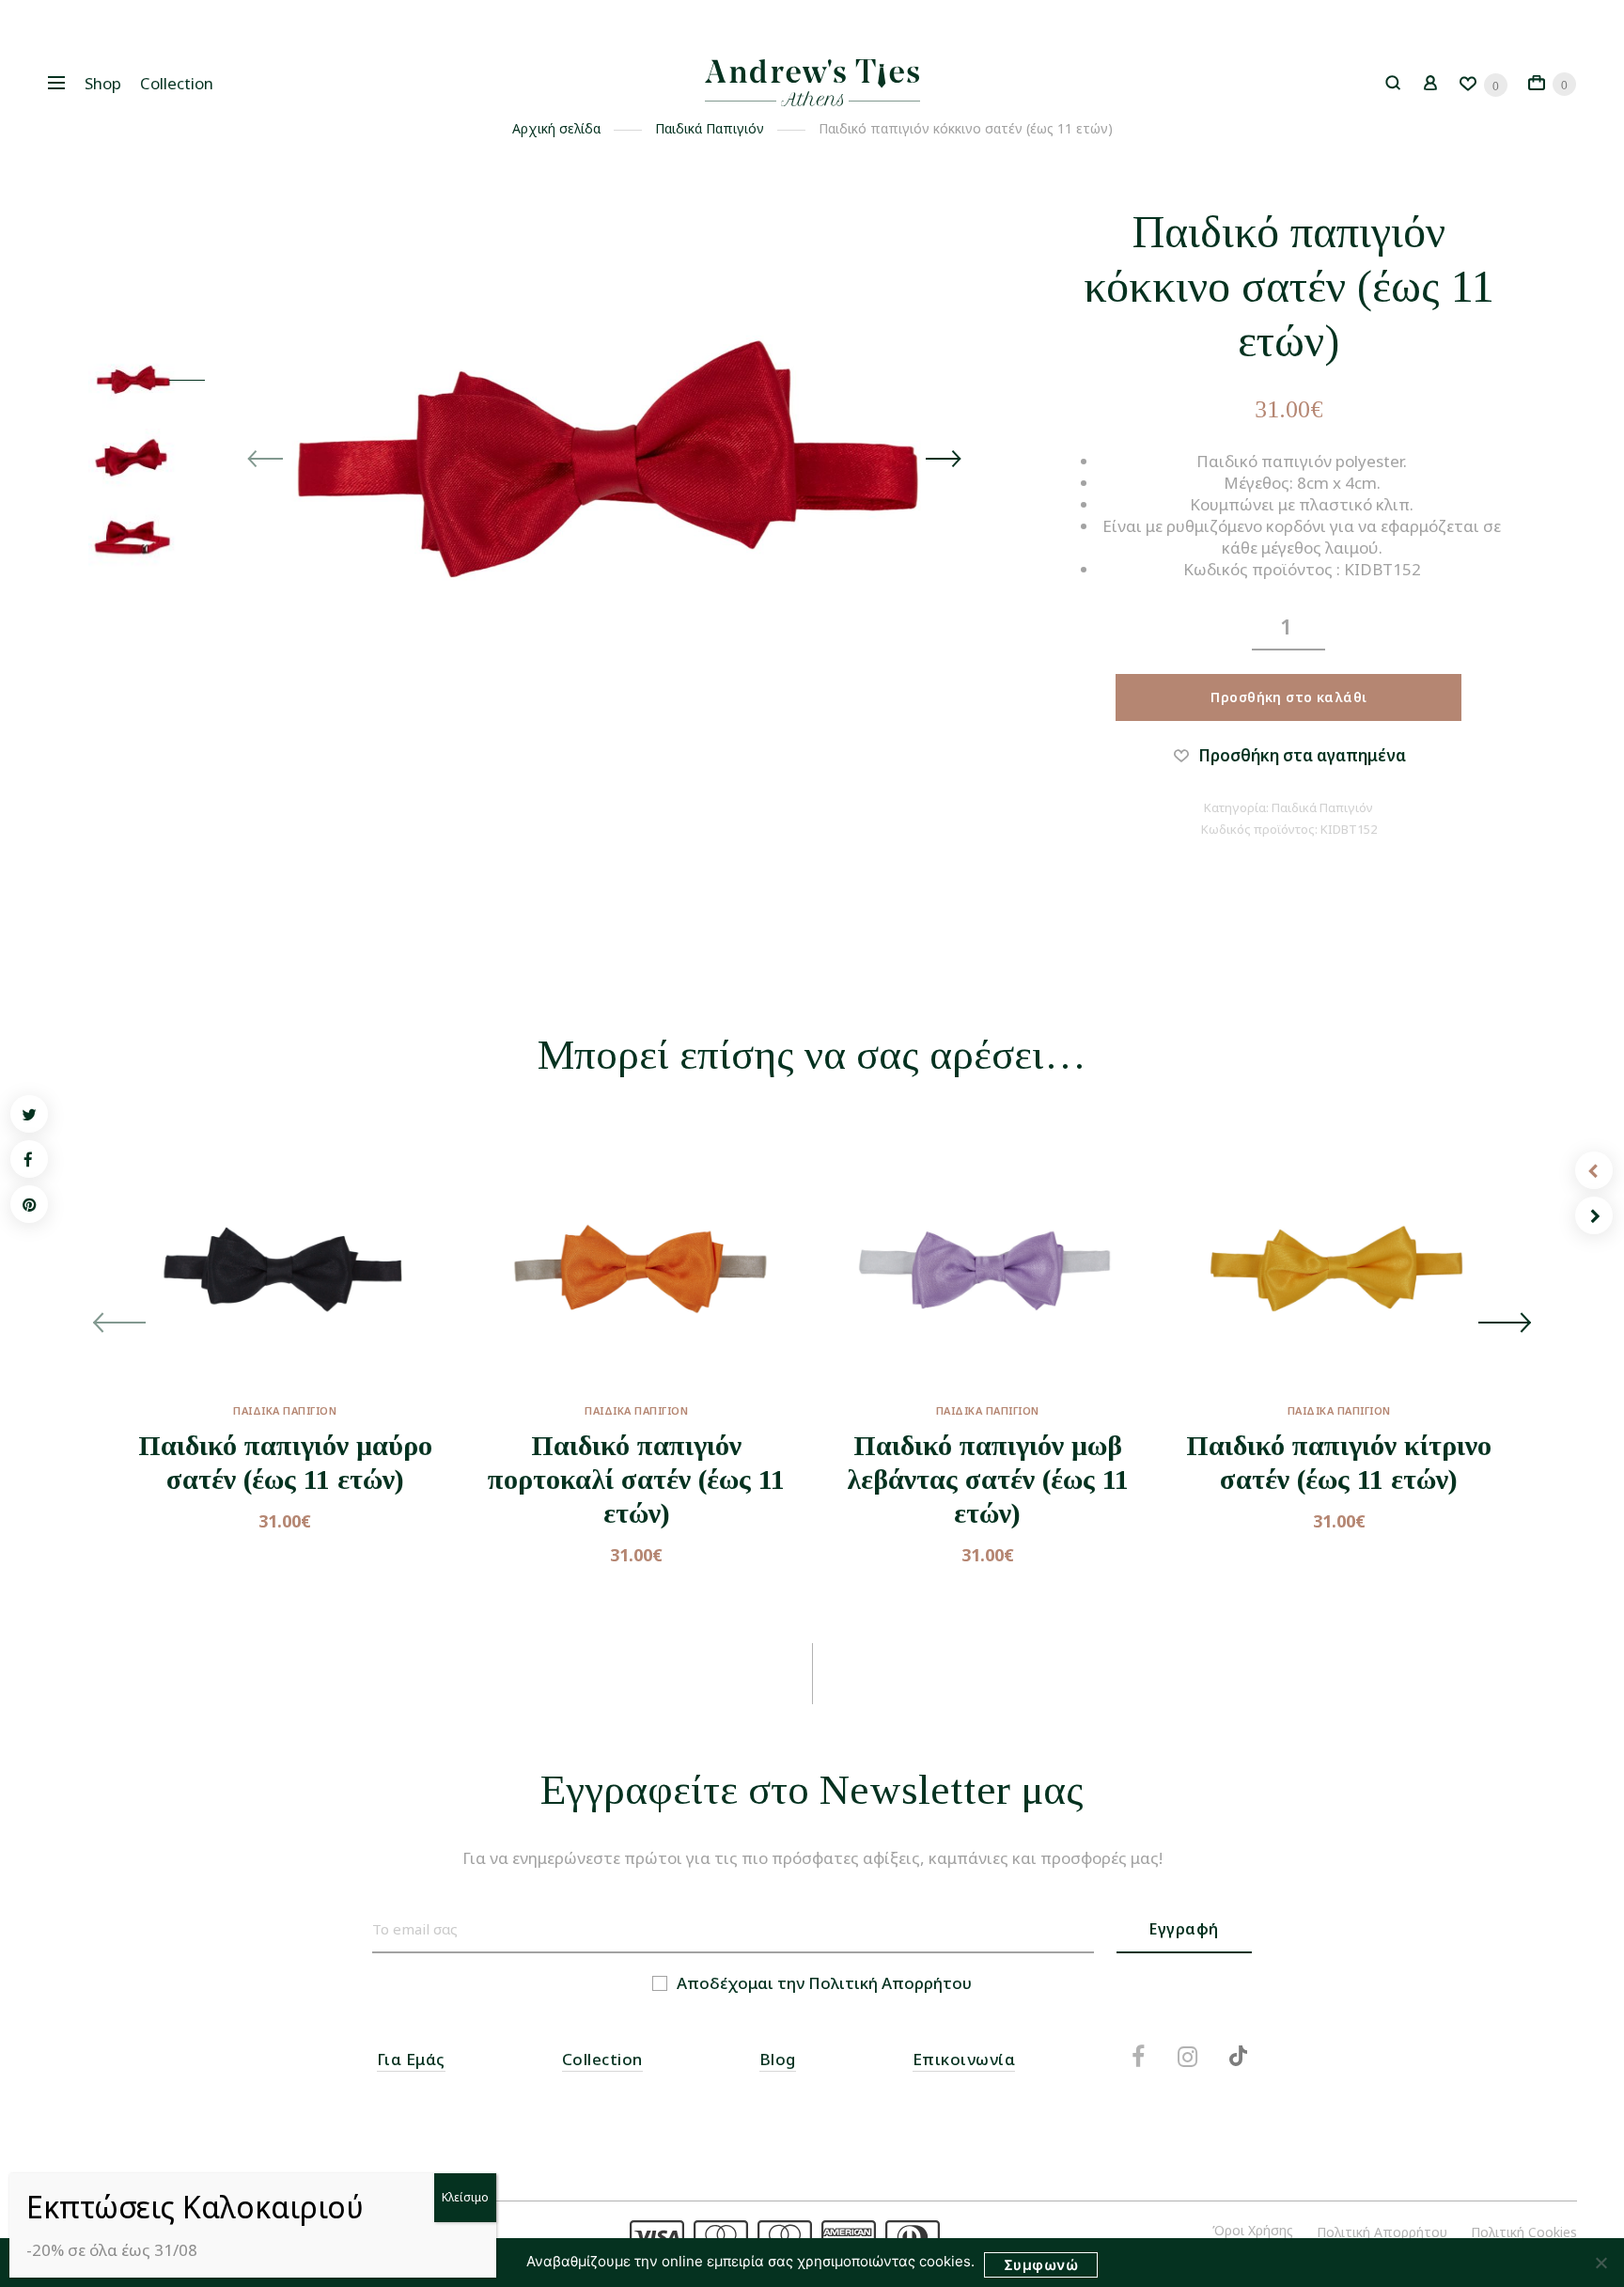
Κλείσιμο (465, 2197)
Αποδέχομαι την (824, 1983)
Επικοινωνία (964, 2059)
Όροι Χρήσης (1253, 2230)
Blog (778, 2059)
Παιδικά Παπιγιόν (710, 128)
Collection (177, 83)
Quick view (341, 1385)
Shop (103, 83)
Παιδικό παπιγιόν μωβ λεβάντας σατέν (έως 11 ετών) (988, 1479)
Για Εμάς (411, 2059)
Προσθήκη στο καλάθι (1288, 697)
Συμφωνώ (1041, 2265)
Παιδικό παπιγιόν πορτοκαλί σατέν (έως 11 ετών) (636, 1479)
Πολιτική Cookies (1524, 2232)
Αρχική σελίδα (556, 128)
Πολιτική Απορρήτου (890, 1983)
